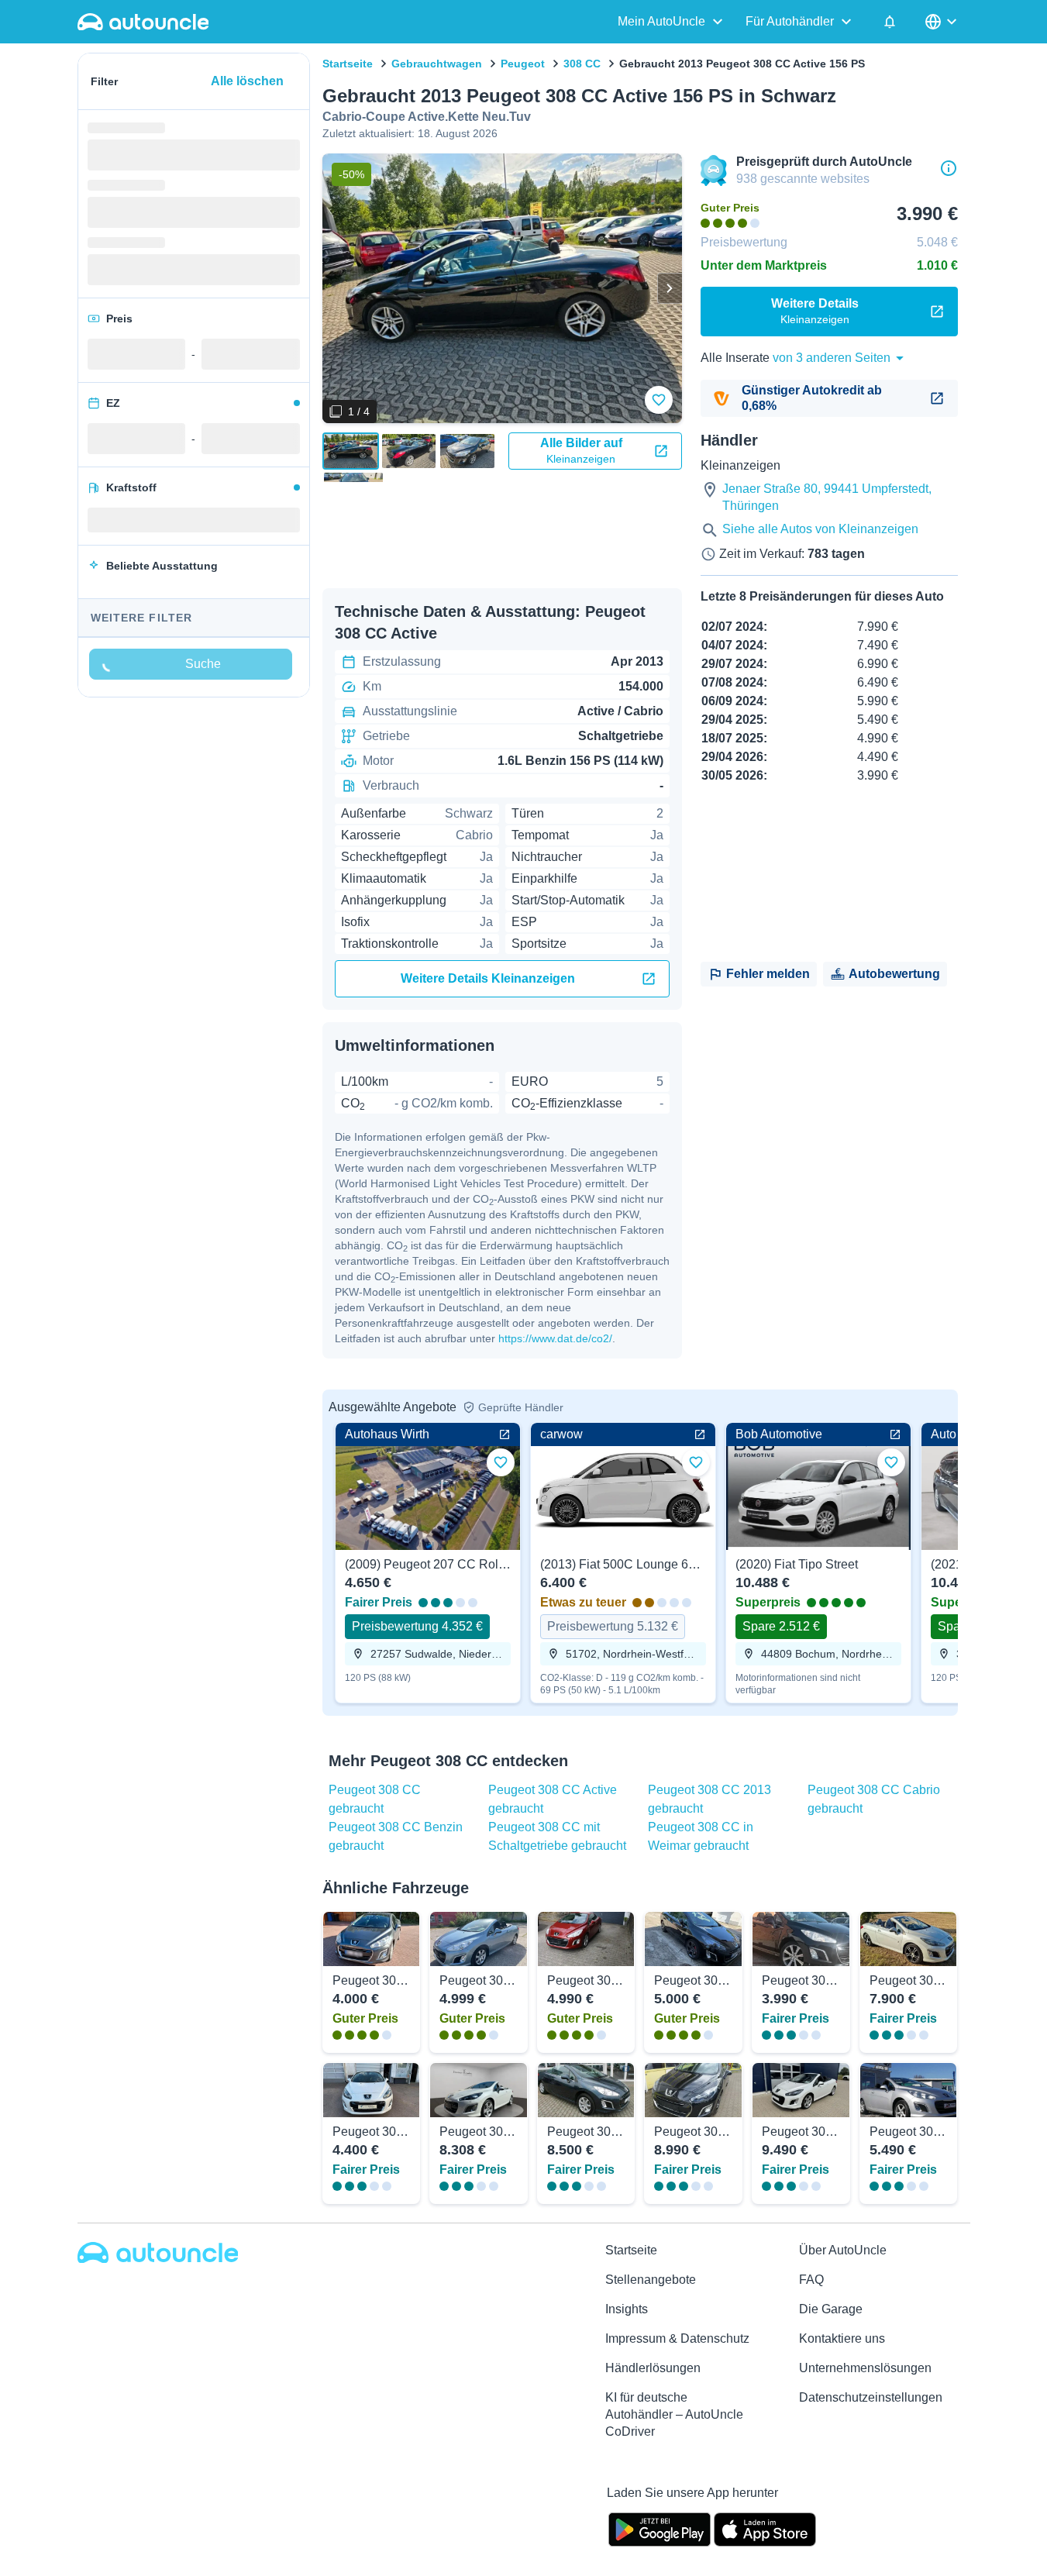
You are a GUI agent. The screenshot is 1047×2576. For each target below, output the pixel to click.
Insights (627, 2309)
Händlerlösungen (653, 2368)
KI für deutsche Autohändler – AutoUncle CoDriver (674, 2414)
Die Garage (831, 2309)
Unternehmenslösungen (865, 2368)
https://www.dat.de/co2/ (555, 1338)
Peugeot (523, 64)
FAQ (811, 2280)
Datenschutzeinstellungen (871, 2397)
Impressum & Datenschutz (677, 2338)
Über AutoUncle (843, 2250)
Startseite (348, 64)
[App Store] (765, 2528)
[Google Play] (660, 2528)
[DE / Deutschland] (942, 22)
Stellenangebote (651, 2280)
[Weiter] (670, 288)
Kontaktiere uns (842, 2338)
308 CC (582, 64)
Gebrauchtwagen (437, 64)
